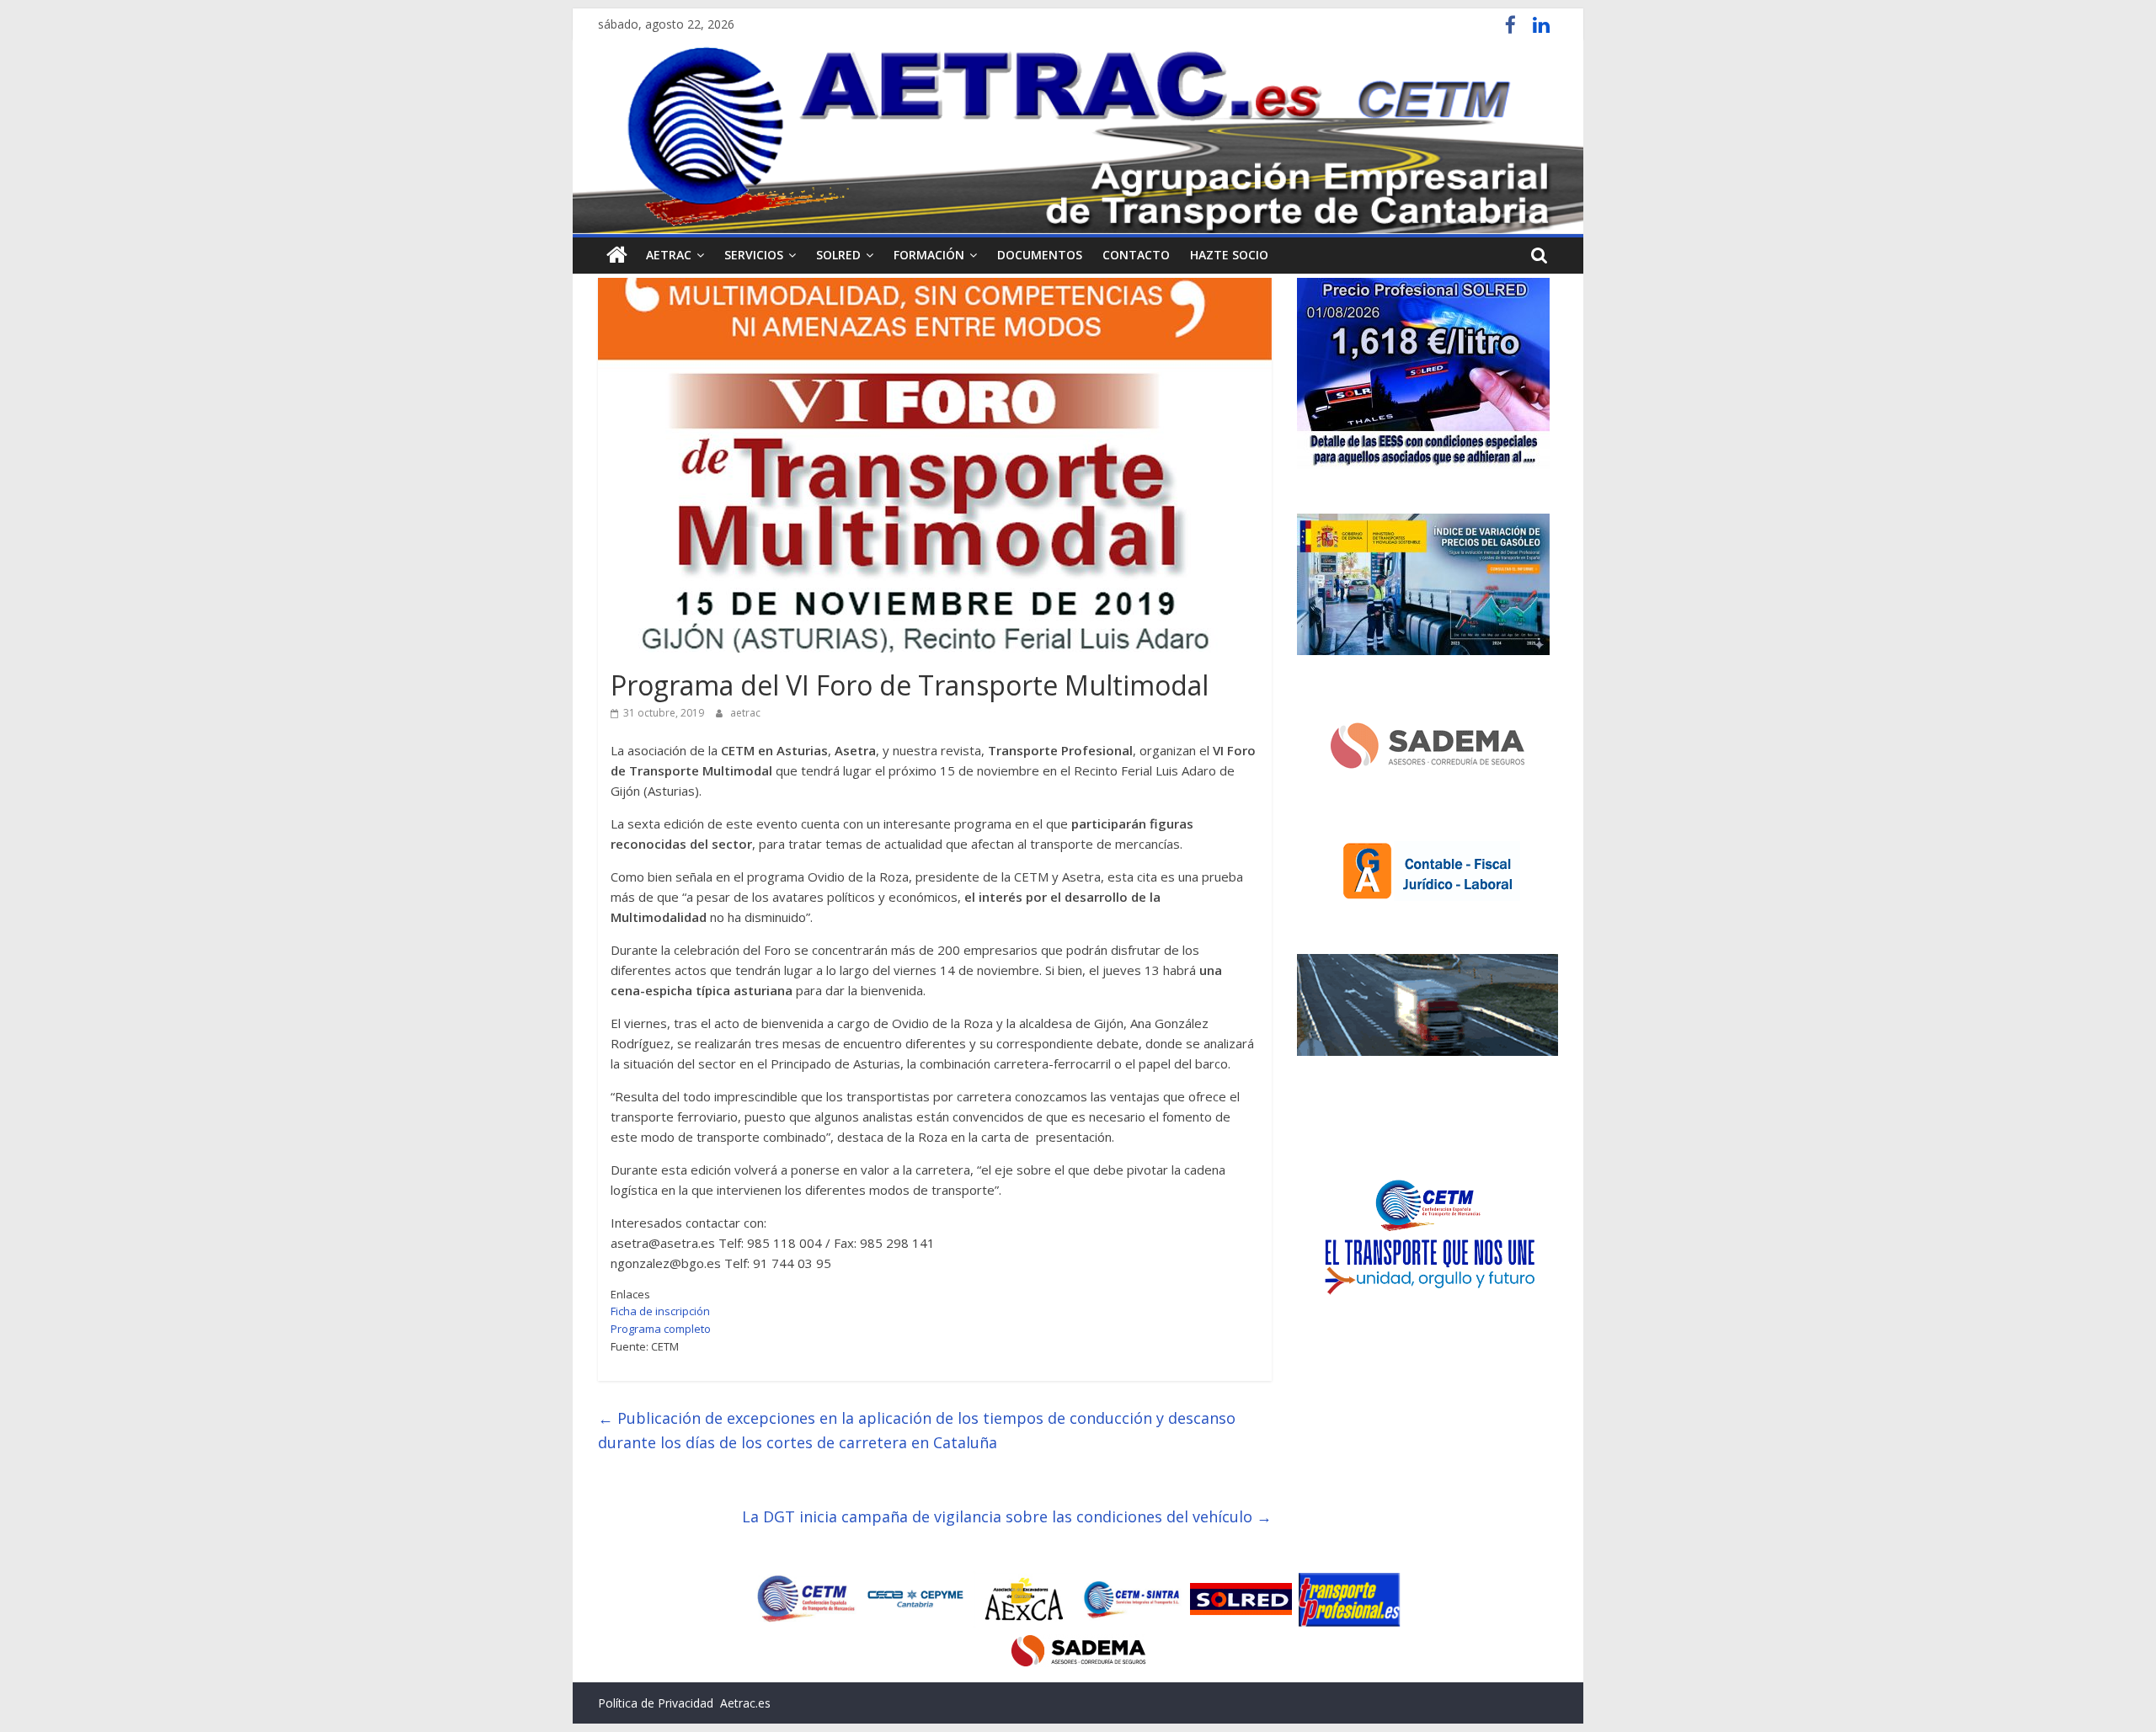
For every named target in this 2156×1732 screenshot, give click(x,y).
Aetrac (669, 255)
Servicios (754, 255)
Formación (929, 255)
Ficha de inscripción (660, 1311)
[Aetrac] (617, 255)
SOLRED (838, 255)
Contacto (1136, 255)
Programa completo (661, 1329)
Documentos (1040, 255)
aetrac (745, 713)
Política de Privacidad (656, 1703)
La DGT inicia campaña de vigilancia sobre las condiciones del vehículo (1007, 1516)
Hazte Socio (1229, 255)
